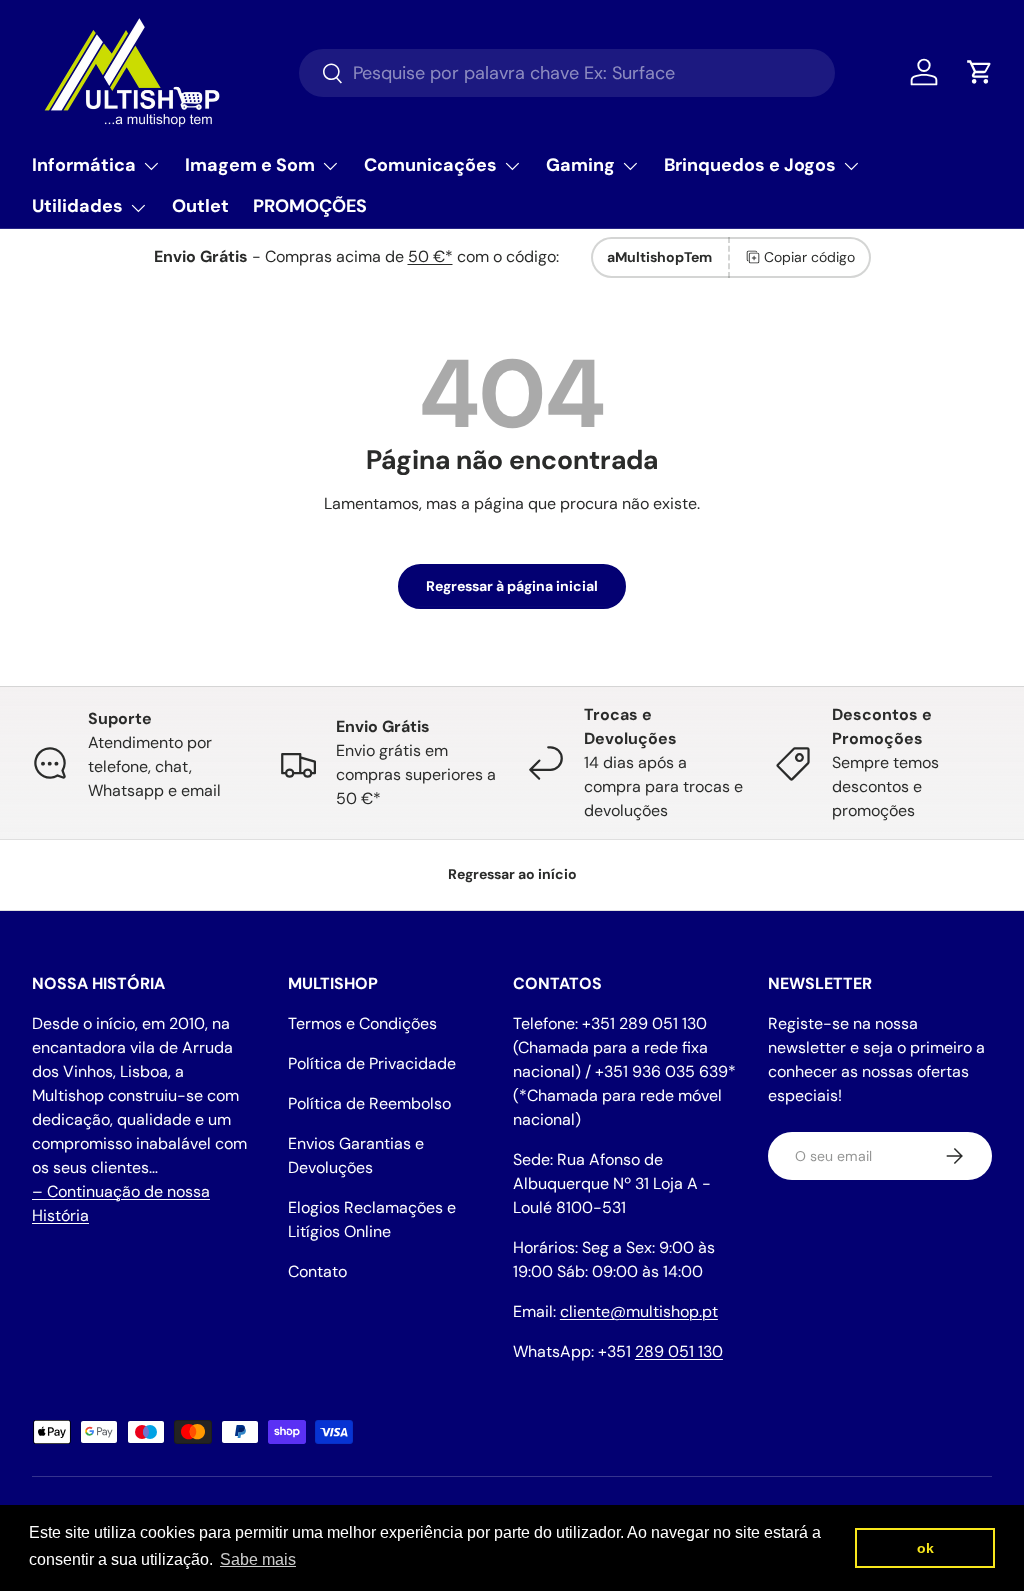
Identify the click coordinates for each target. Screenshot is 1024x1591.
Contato (317, 1271)
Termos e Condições (362, 1023)
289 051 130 (679, 1351)
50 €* (430, 256)
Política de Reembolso (369, 1103)
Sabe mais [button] (258, 1559)
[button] (980, 72)
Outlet (200, 206)
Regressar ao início (512, 874)
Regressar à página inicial (512, 586)
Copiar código (809, 257)
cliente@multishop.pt (639, 1311)
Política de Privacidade (372, 1063)
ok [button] (925, 1548)
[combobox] (567, 73)
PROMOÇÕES (310, 206)
